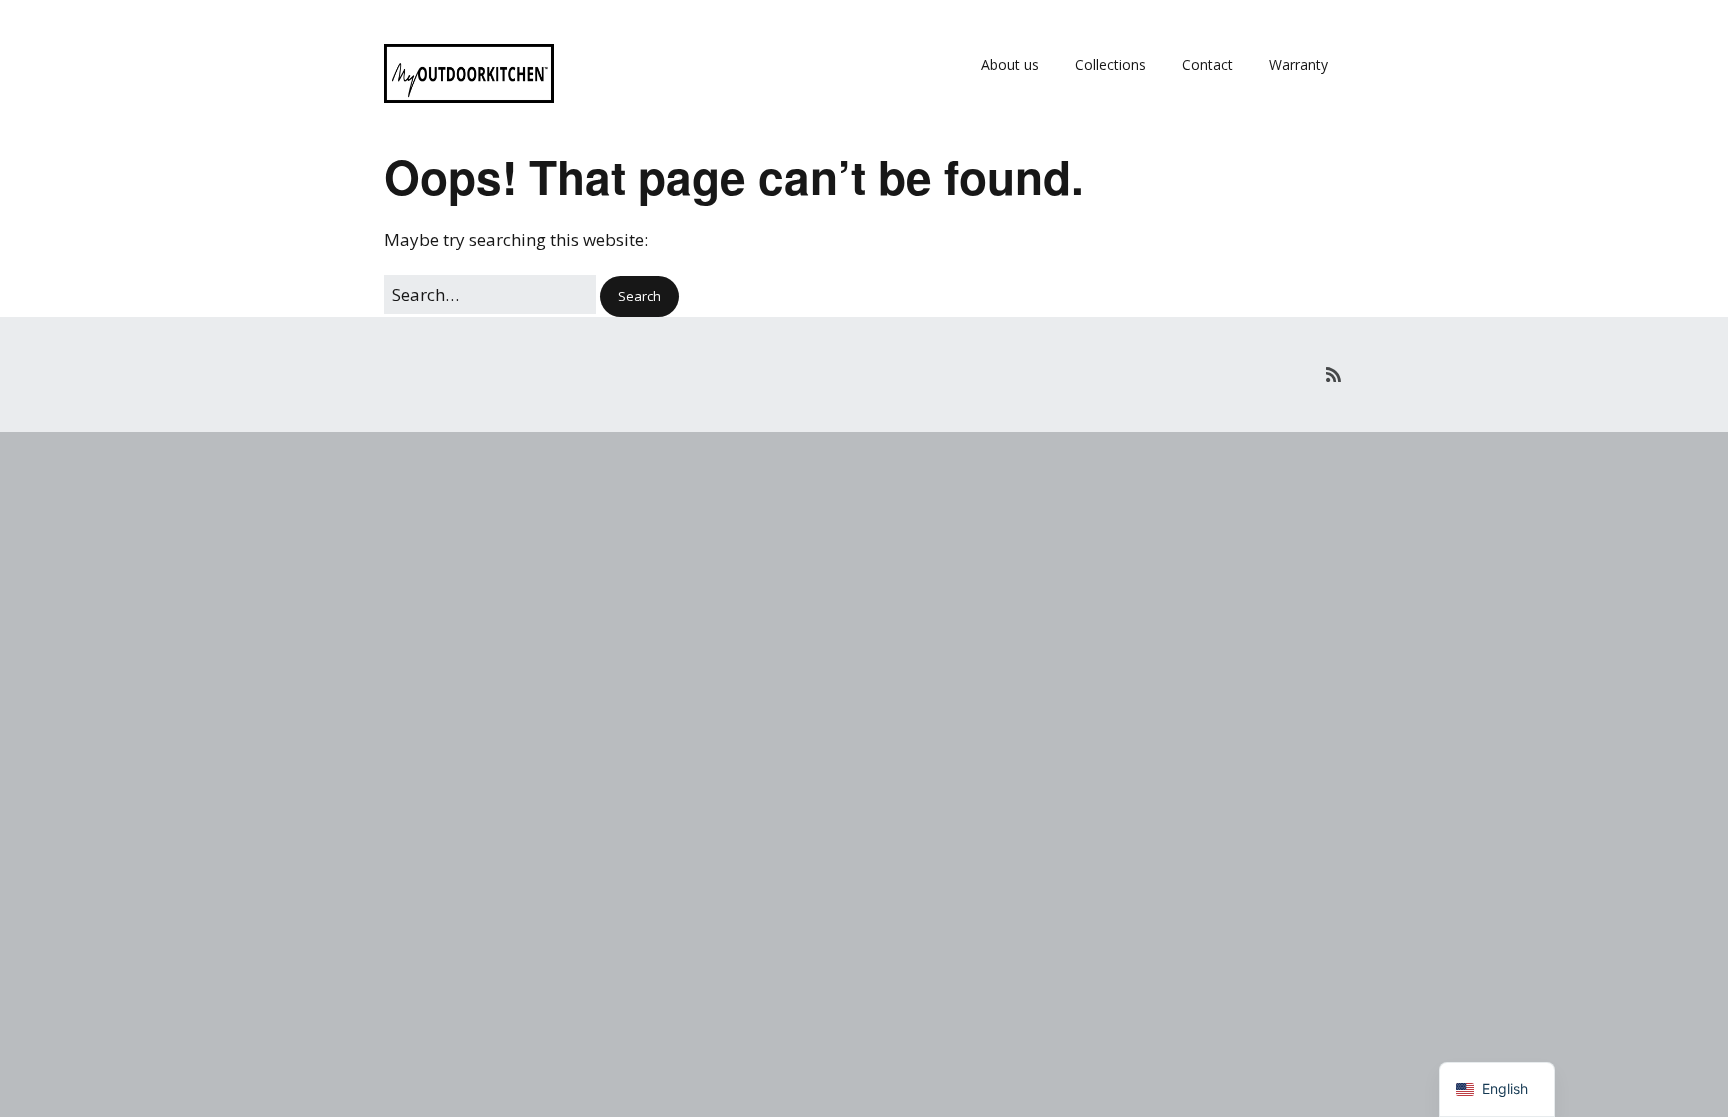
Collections (1110, 64)
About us (1010, 64)
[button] (639, 296)
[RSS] (1333, 374)
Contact (1207, 64)
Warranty (1298, 64)
